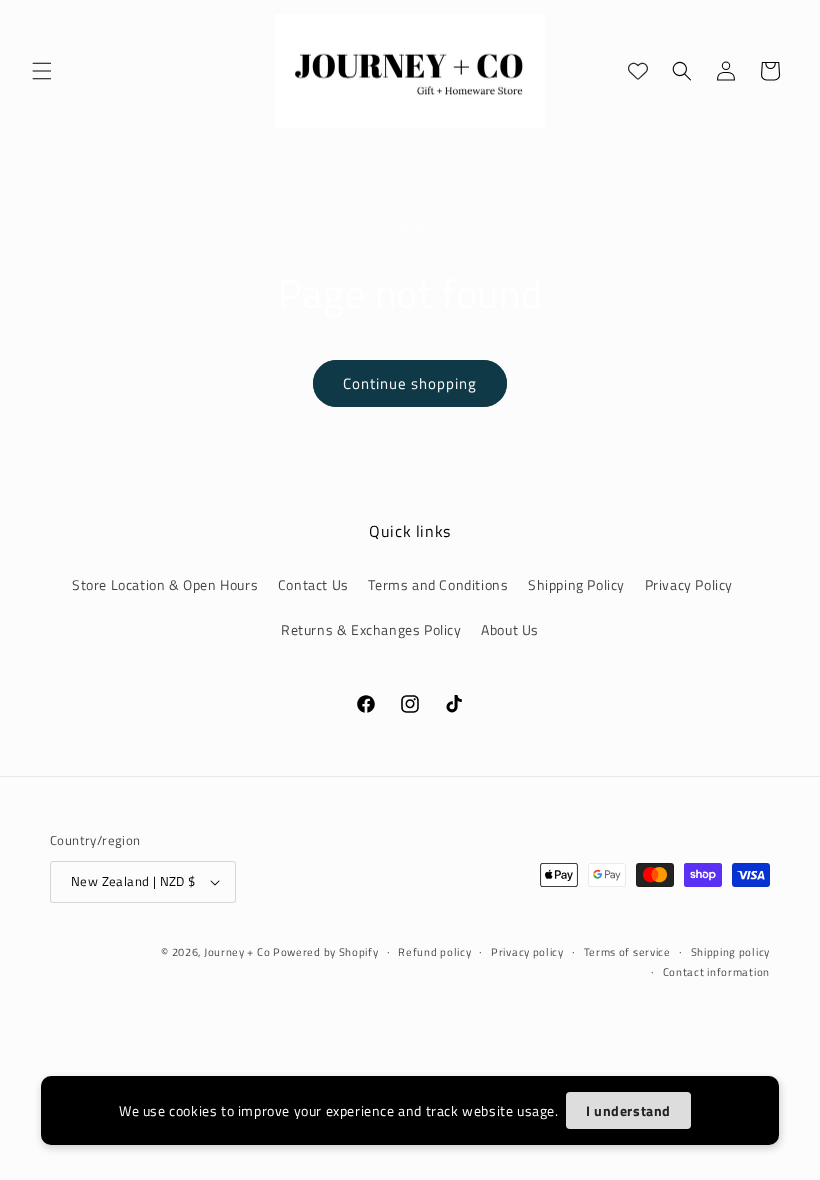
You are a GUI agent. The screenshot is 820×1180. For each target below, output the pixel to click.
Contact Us (313, 584)
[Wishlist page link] (638, 71)
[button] (42, 71)
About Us (510, 629)
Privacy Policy (689, 584)
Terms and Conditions (438, 584)
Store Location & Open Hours (165, 584)
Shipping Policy (576, 584)
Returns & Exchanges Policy (371, 629)
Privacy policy (527, 952)
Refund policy (434, 952)
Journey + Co (238, 952)
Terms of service (627, 952)
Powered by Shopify (326, 952)
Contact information (716, 972)
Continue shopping (410, 383)
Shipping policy (731, 952)
